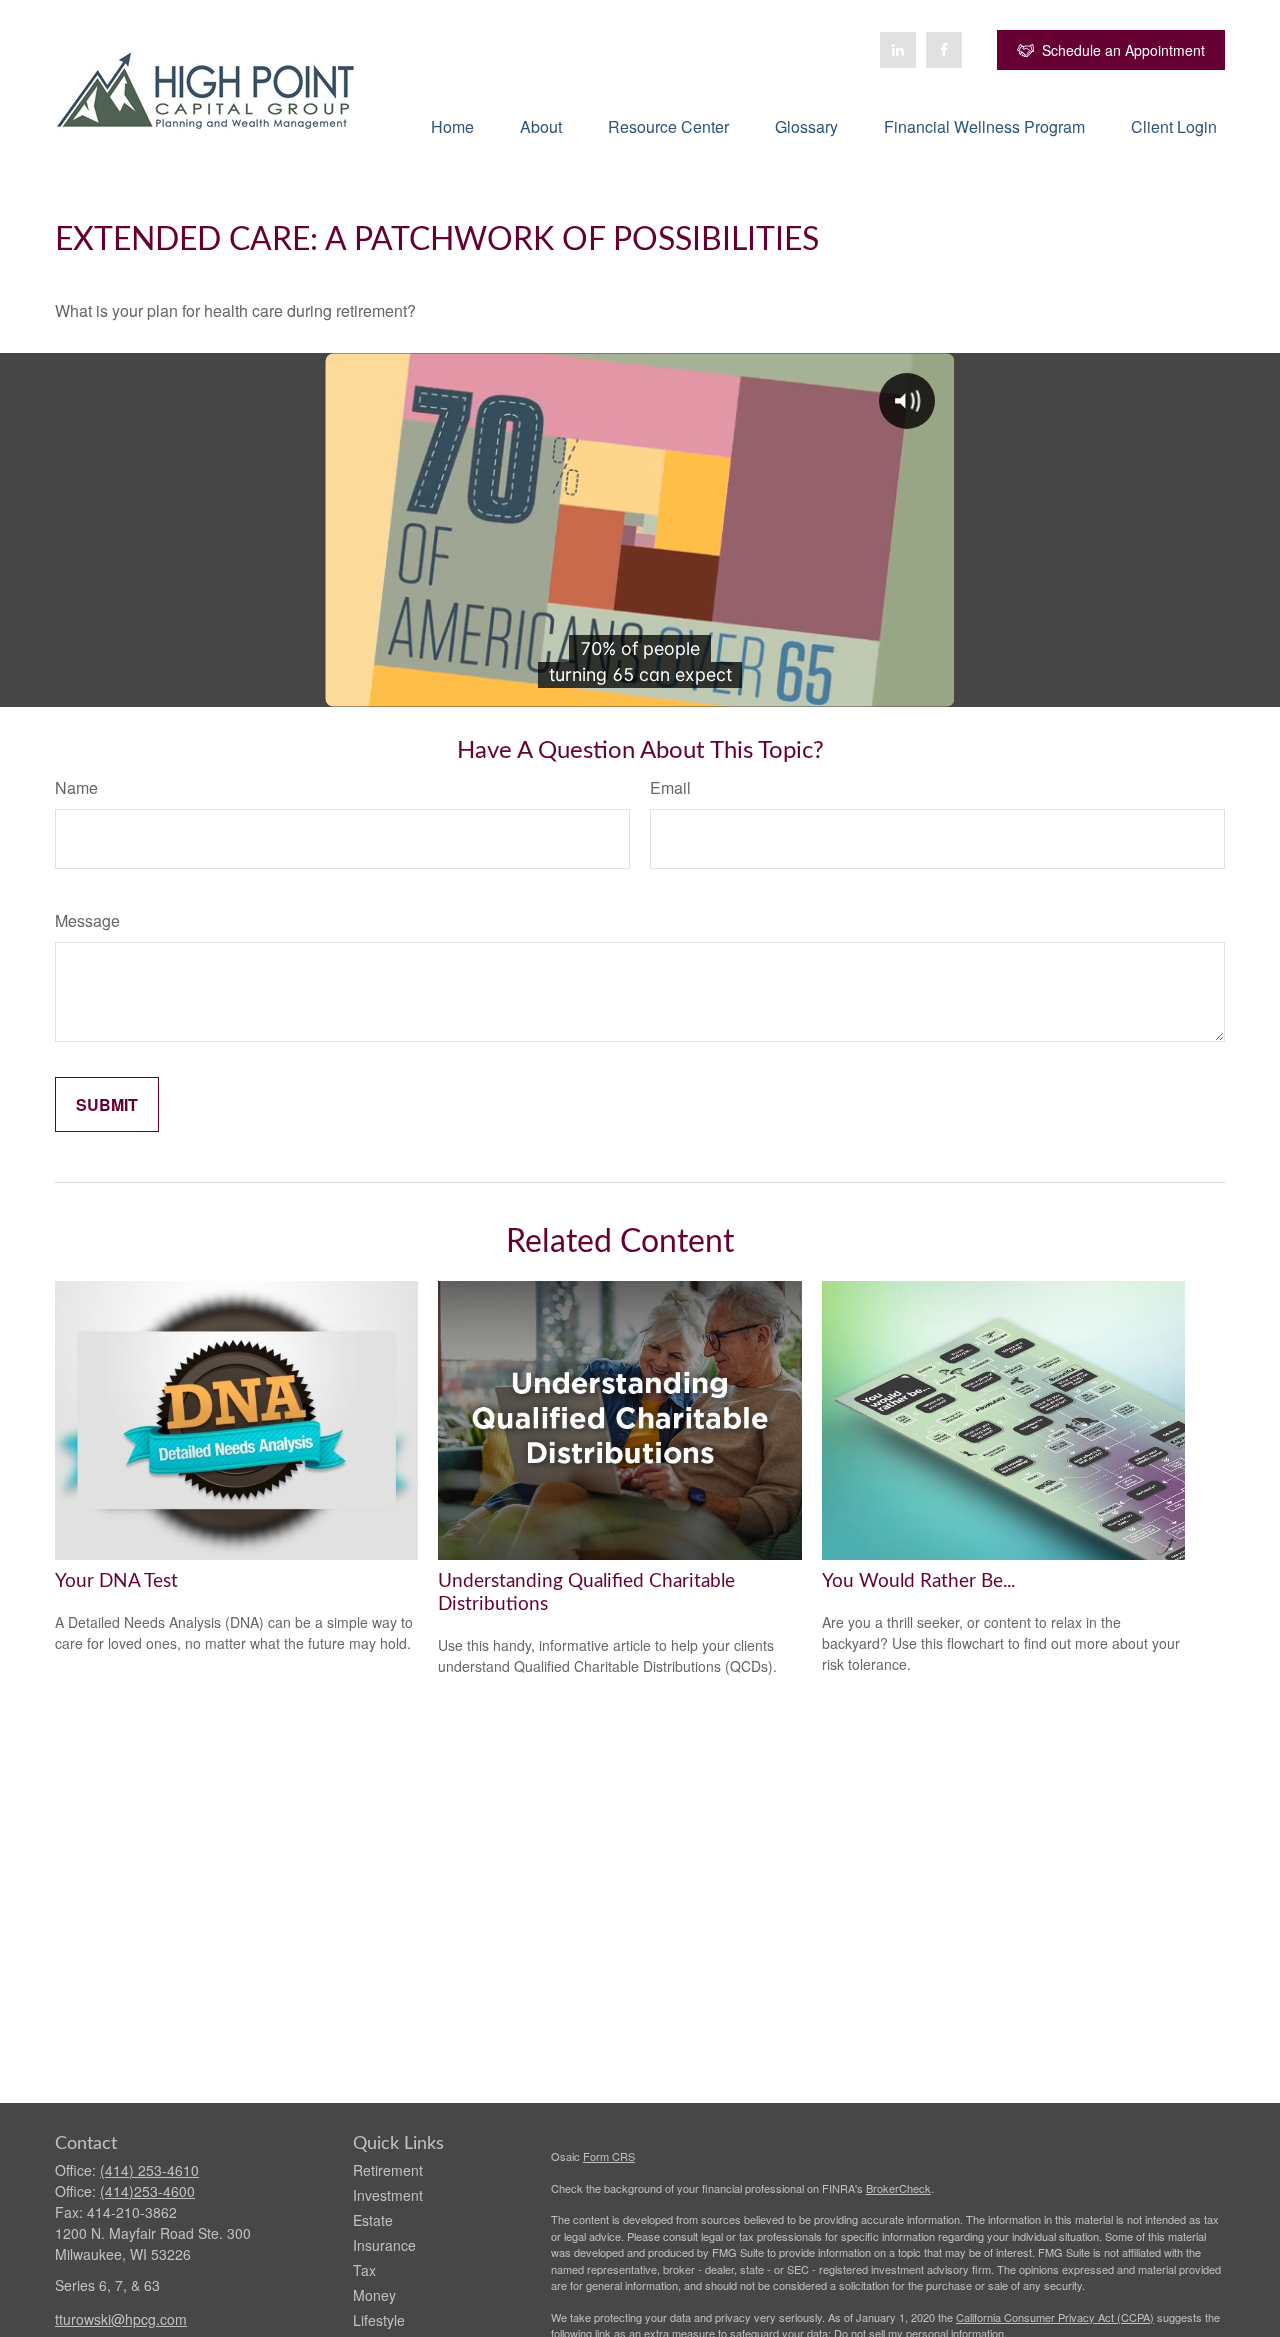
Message (87, 920)
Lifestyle (379, 2320)
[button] (452, 125)
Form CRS (609, 2156)
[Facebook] (944, 50)
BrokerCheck (898, 2188)
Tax (364, 2270)
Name (76, 787)
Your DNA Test (116, 1581)
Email (670, 787)
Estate (373, 2220)
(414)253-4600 (147, 2191)
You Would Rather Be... (918, 1581)
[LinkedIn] (898, 50)
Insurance (384, 2245)
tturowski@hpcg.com (121, 2319)
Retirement (388, 2170)
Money (374, 2295)
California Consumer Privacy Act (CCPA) (1055, 2317)
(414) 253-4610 (149, 2170)
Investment (388, 2195)
